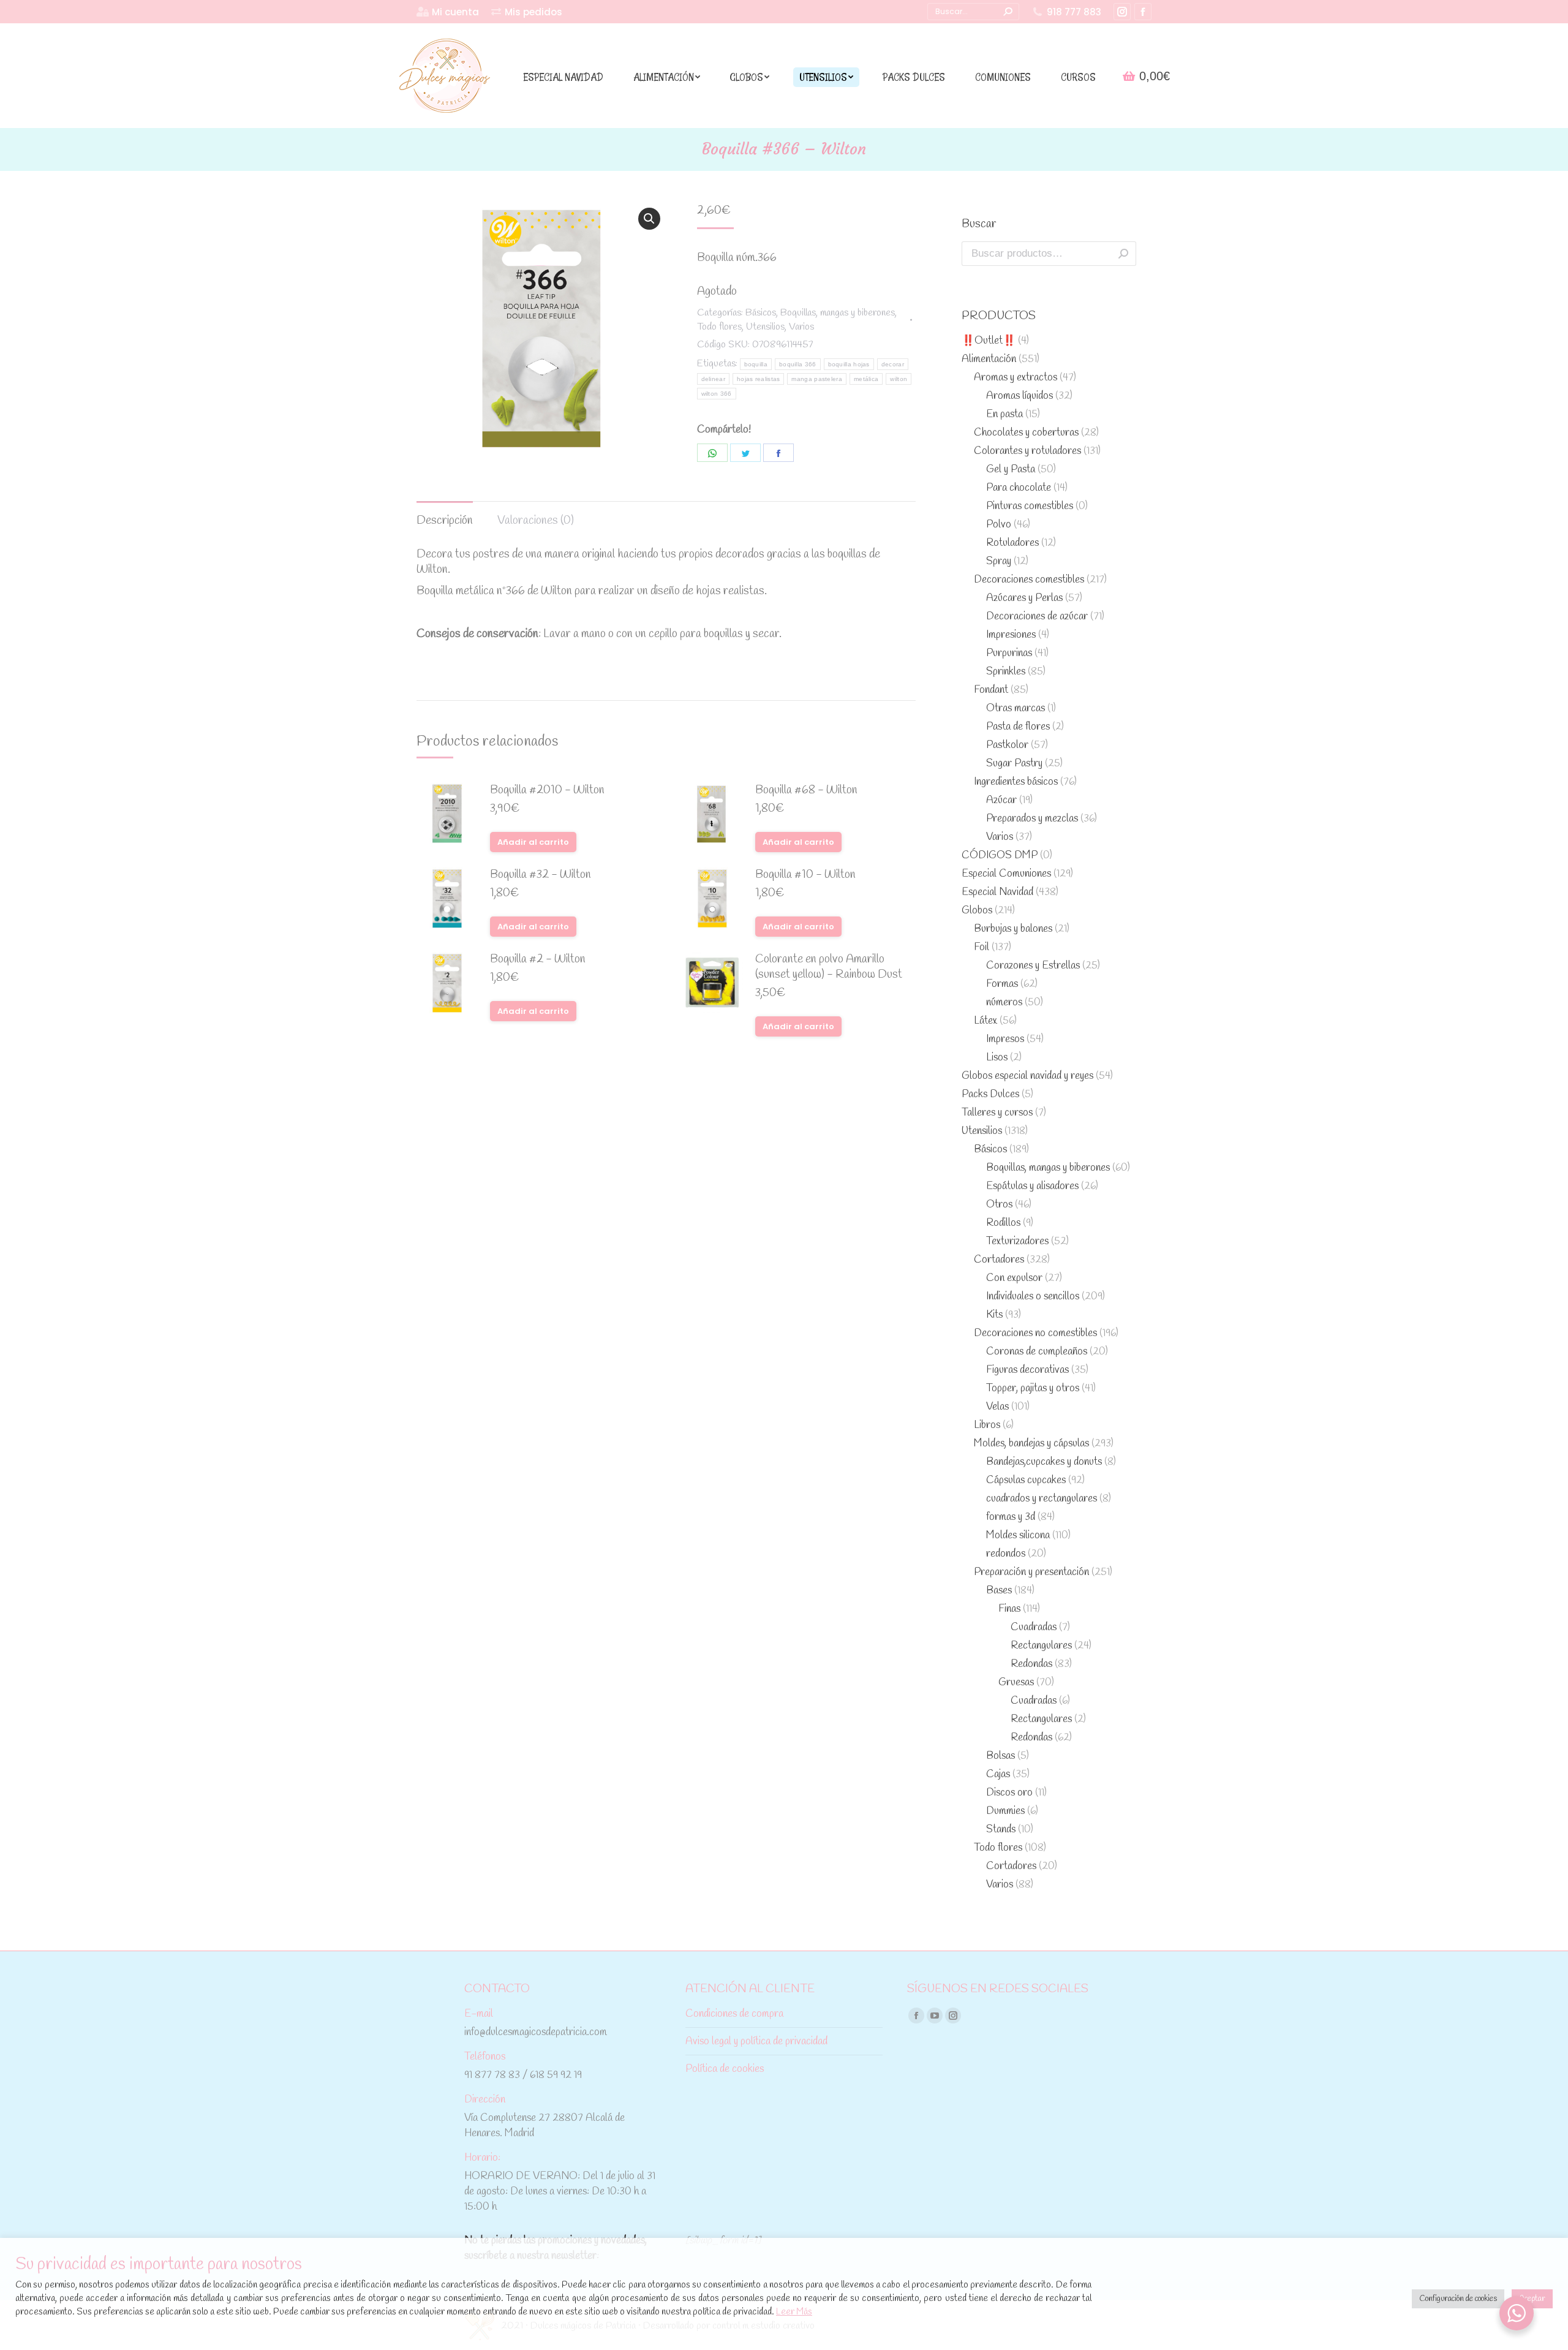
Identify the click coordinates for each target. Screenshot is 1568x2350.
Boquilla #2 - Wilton (538, 960)
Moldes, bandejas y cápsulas (1031, 1444)
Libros (987, 1425)
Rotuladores (1012, 543)
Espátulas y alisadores (1032, 1186)
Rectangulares (1041, 1646)
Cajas (998, 1774)
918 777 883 (1074, 12)
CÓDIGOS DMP (1000, 856)
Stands (1001, 1830)
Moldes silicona (1018, 1536)
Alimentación (989, 359)
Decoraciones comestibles (1029, 580)
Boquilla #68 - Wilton (806, 791)
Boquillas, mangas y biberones (838, 313)
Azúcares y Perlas (1024, 598)
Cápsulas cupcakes (1026, 1480)
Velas (997, 1407)
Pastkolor (1007, 745)
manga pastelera (817, 379)
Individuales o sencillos (1033, 1297)
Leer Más (794, 2312)
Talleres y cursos (997, 1113)
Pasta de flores (1018, 727)
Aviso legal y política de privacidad (756, 2042)
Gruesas (1016, 1683)
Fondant (991, 690)
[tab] (445, 515)
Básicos (761, 313)
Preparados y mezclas (1032, 819)
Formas (1002, 984)
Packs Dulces (990, 1094)
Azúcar (1001, 800)
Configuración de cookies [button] (1458, 2299)
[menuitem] (448, 12)
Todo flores (719, 327)
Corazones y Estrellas (1033, 966)
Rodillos (1003, 1223)
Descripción (445, 521)
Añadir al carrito (533, 842)
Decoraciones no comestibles (1035, 1333)
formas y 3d (1011, 1517)
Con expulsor (1014, 1278)
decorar (893, 364)
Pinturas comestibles (1030, 506)
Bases (999, 1591)
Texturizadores (1017, 1241)
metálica (866, 379)
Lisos (997, 1058)
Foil (982, 947)
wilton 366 (717, 394)
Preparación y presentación (1031, 1572)
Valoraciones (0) (536, 521)
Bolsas (1001, 1756)
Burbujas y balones (1013, 929)
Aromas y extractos (1016, 378)
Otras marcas (1016, 708)
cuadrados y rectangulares (1042, 1499)
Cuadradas (1034, 1627)
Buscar (1123, 254)
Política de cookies (725, 2069)
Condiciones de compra (734, 2014)
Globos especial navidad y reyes (1027, 1076)
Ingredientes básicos (1016, 782)
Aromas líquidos (1020, 396)
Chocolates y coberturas (1026, 433)
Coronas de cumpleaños (1037, 1352)
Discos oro (1009, 1793)
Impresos (1005, 1039)
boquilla (756, 364)
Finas (1009, 1609)
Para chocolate (1019, 488)
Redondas (1031, 1664)
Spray (999, 561)
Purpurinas (1009, 653)
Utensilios (765, 327)
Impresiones (1011, 635)
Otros (999, 1205)
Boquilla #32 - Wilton (541, 875)
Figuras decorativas (1027, 1370)
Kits (994, 1315)
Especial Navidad (997, 892)
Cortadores (999, 1260)
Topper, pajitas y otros (1033, 1388)
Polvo (999, 525)
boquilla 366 (798, 364)
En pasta (1005, 414)
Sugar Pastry (1014, 764)
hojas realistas (759, 379)
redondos (1006, 1554)
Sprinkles (1006, 672)
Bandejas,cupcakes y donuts (1044, 1462)
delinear (713, 379)
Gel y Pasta (1011, 470)
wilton (899, 379)
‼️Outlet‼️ (989, 341)
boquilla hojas (849, 364)
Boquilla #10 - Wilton (805, 875)
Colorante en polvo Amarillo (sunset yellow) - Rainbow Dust (829, 967)
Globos (977, 911)
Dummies (1005, 1811)
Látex (986, 1021)
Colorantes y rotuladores (1027, 451)
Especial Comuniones (1006, 874)
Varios (801, 327)
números (1004, 1003)
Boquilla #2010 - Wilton (547, 791)
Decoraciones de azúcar (1037, 617)
